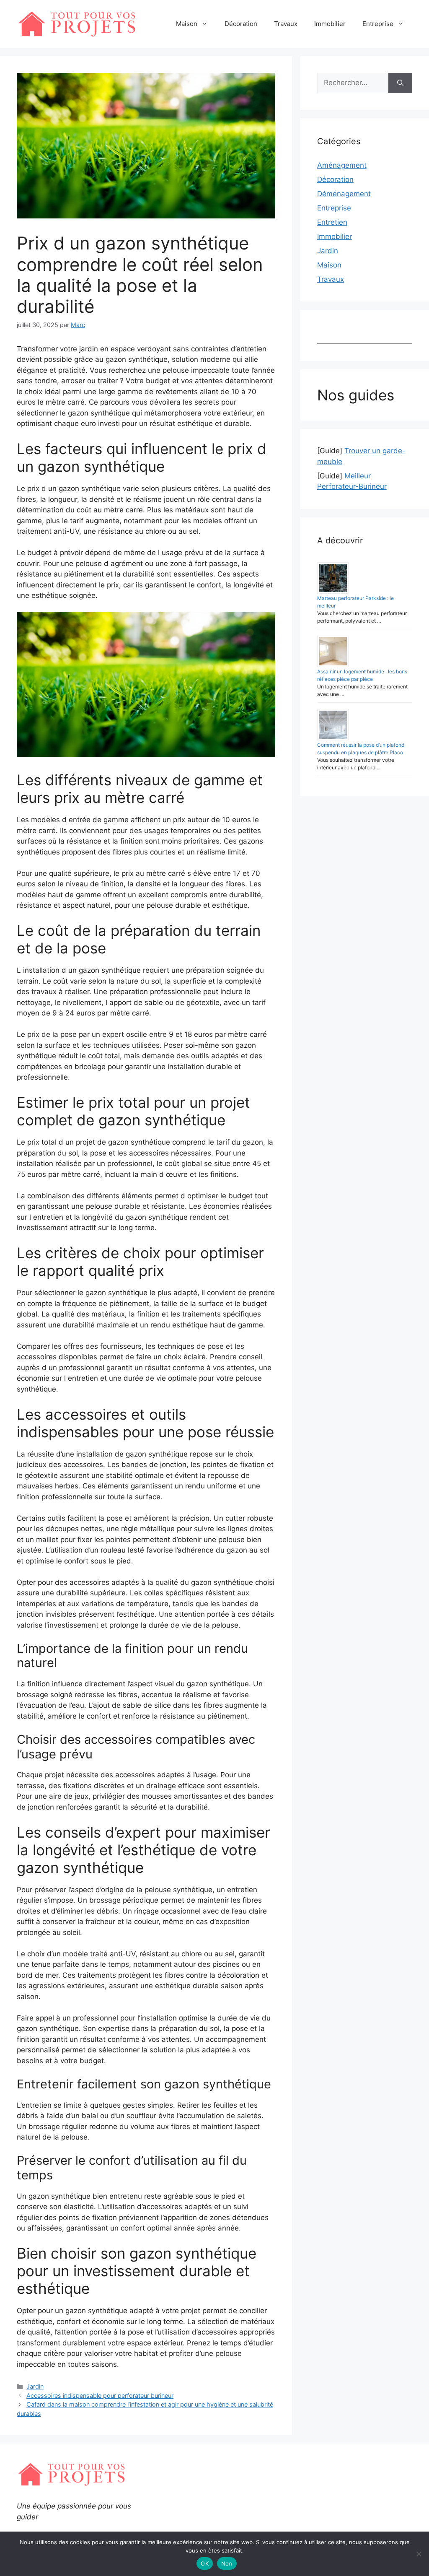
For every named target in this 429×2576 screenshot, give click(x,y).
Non (227, 2563)
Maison (187, 24)
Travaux (286, 24)
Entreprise (378, 24)
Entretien (332, 222)
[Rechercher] (400, 83)
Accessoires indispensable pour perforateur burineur (100, 2396)
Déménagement (344, 194)
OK (205, 2563)
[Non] (419, 2554)
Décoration (241, 24)
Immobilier (330, 24)
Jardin (35, 2386)
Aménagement (342, 165)
